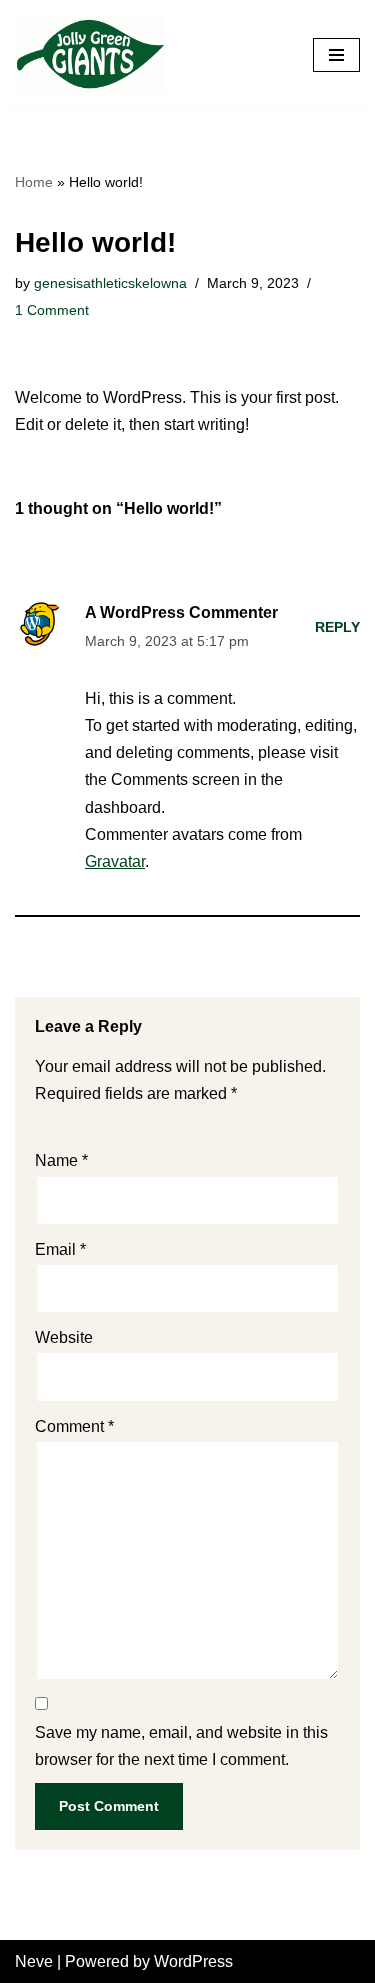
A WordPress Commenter (181, 612)
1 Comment (52, 310)
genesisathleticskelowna (110, 283)
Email (60, 1249)
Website (64, 1337)
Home (34, 182)
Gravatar (115, 861)
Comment (74, 1426)
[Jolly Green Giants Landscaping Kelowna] (90, 54)
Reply (337, 627)
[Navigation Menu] (336, 55)
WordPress (193, 1961)
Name (61, 1160)
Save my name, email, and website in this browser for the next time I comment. (181, 1746)
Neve (34, 1961)
